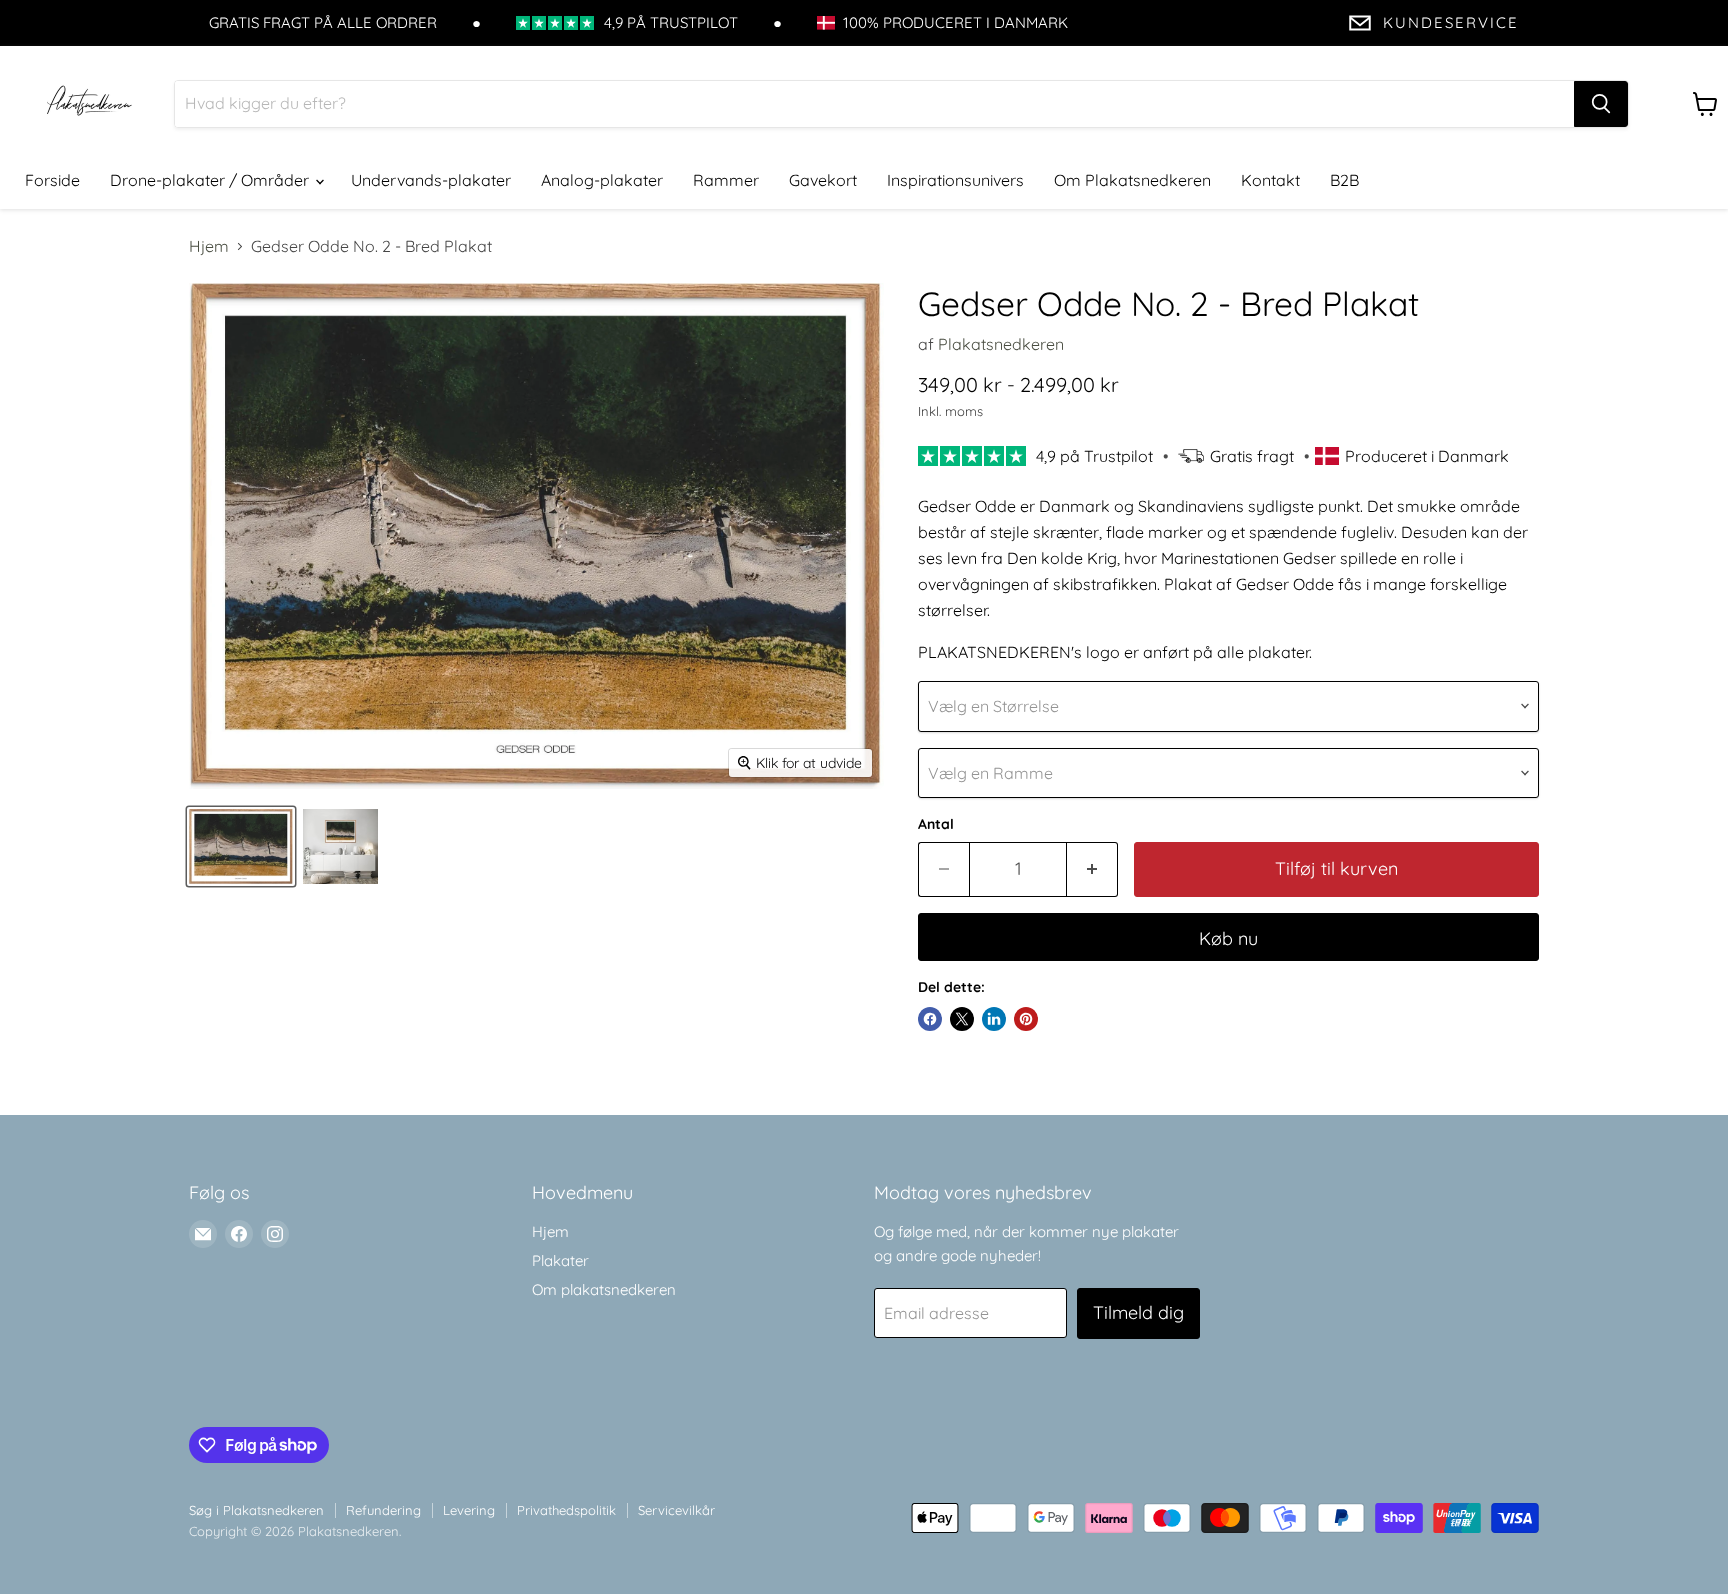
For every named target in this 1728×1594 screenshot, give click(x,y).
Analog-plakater (602, 180)
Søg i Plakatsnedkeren (256, 1510)
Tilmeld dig (1138, 1312)
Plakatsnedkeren (1001, 344)
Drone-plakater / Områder (211, 180)
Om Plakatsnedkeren (1132, 180)
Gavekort (823, 180)
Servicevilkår (676, 1510)
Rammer (726, 180)
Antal (936, 824)
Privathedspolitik (566, 1510)
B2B (1344, 180)
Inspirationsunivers (955, 180)
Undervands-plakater (431, 180)
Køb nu (1228, 938)
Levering (469, 1510)
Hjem (209, 246)
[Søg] (1601, 104)
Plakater (560, 1260)
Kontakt (1270, 180)
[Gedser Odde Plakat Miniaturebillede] (241, 846)
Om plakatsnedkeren (604, 1289)
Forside (52, 180)
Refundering (383, 1510)
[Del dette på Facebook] (930, 1019)
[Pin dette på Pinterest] (1026, 1019)
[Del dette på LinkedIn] (994, 1019)
